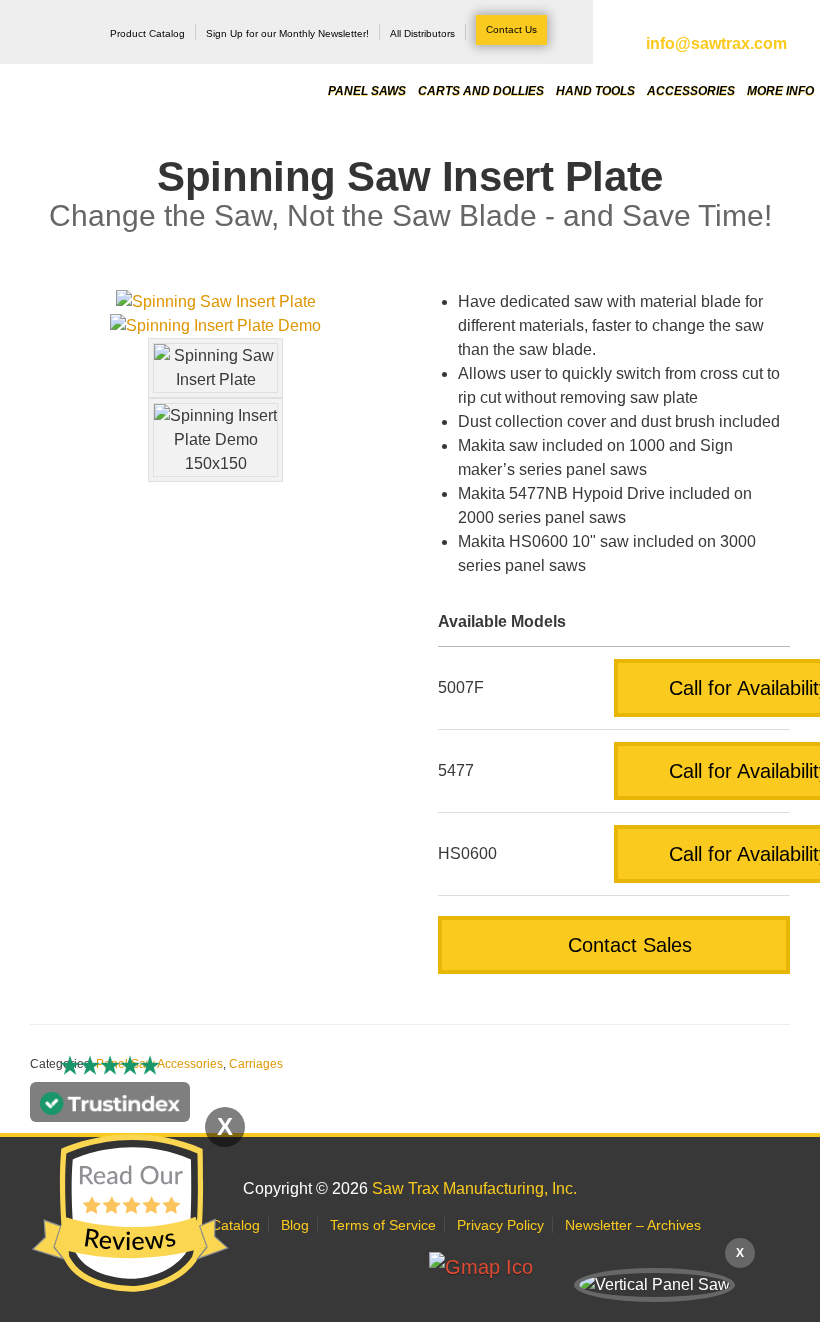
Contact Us (511, 29)
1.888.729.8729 (716, 23)
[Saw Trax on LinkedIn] (350, 1267)
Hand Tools (595, 90)
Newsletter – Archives (633, 1225)
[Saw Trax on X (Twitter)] (256, 1267)
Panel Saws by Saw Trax (123, 69)
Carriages (256, 1064)
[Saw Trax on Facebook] (303, 1267)
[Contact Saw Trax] (567, 1267)
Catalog (235, 1225)
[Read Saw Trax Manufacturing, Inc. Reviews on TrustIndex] (110, 1109)
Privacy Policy (500, 1225)
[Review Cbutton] (130, 1213)
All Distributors (422, 33)
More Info (780, 90)
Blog (295, 1225)
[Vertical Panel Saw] (654, 1285)
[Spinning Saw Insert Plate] (216, 302)
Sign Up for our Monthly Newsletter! (287, 33)
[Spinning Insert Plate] (216, 326)
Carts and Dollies (481, 90)
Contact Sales (627, 945)
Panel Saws (367, 90)
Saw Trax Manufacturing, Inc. (474, 1188)
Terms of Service (383, 1225)
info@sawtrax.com (716, 43)
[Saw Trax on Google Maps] (484, 1267)
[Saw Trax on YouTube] (397, 1267)
